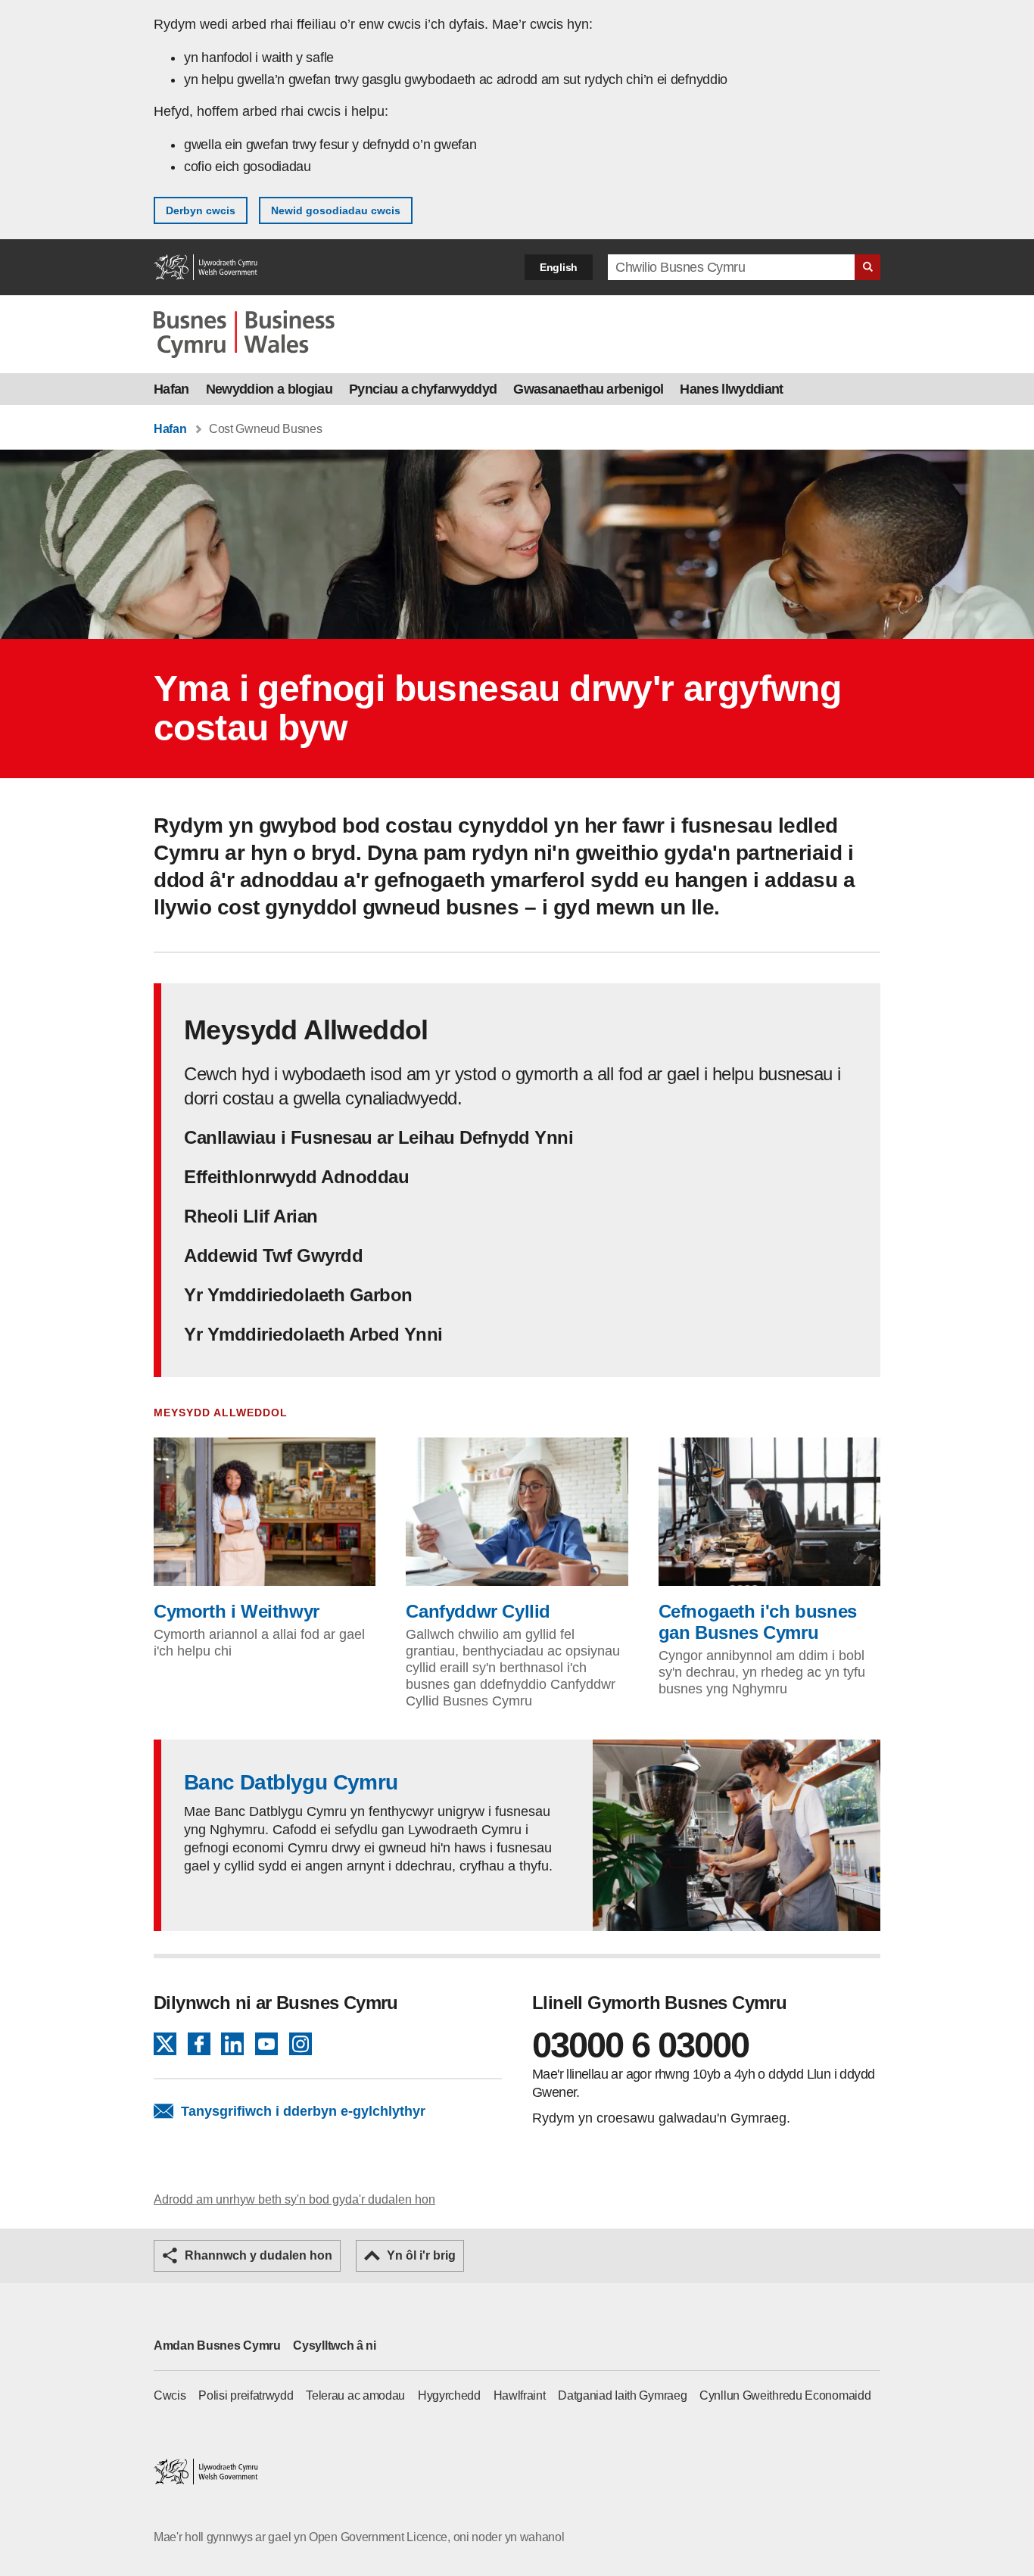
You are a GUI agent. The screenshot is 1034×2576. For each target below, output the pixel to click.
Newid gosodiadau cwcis (336, 210)
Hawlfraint (520, 2395)
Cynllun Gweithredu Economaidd (785, 2395)
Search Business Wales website (867, 267)
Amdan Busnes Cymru (217, 2345)
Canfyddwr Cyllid (478, 1611)
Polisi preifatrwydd (246, 2395)
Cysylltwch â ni (335, 2345)
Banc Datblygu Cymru (291, 1782)
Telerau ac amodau (355, 2395)
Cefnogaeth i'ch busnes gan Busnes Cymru (758, 1622)
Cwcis (170, 2395)
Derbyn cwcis (201, 210)
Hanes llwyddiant (731, 389)
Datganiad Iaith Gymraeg (622, 2395)
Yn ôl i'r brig (421, 2255)
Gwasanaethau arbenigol (588, 389)
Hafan (171, 389)
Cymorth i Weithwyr (237, 1611)
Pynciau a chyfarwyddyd (423, 389)
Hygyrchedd (449, 2395)
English (559, 267)
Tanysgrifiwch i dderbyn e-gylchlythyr (303, 2111)
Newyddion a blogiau (269, 389)
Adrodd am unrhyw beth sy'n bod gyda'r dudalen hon (294, 2199)
